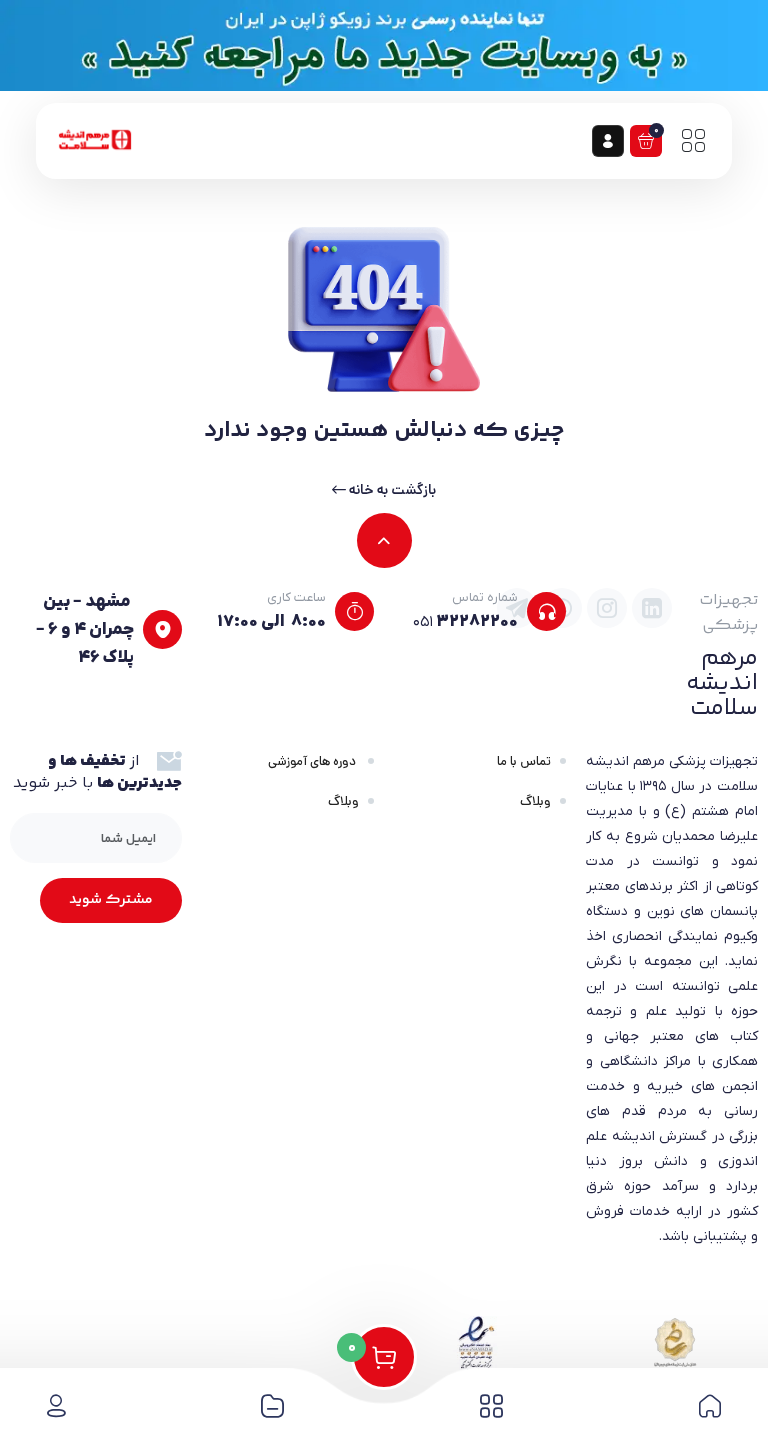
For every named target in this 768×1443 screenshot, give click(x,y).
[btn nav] (693, 141)
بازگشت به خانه (391, 490)
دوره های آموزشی (313, 761)
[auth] (608, 141)
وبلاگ (535, 801)
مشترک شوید (111, 900)
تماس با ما (524, 761)
